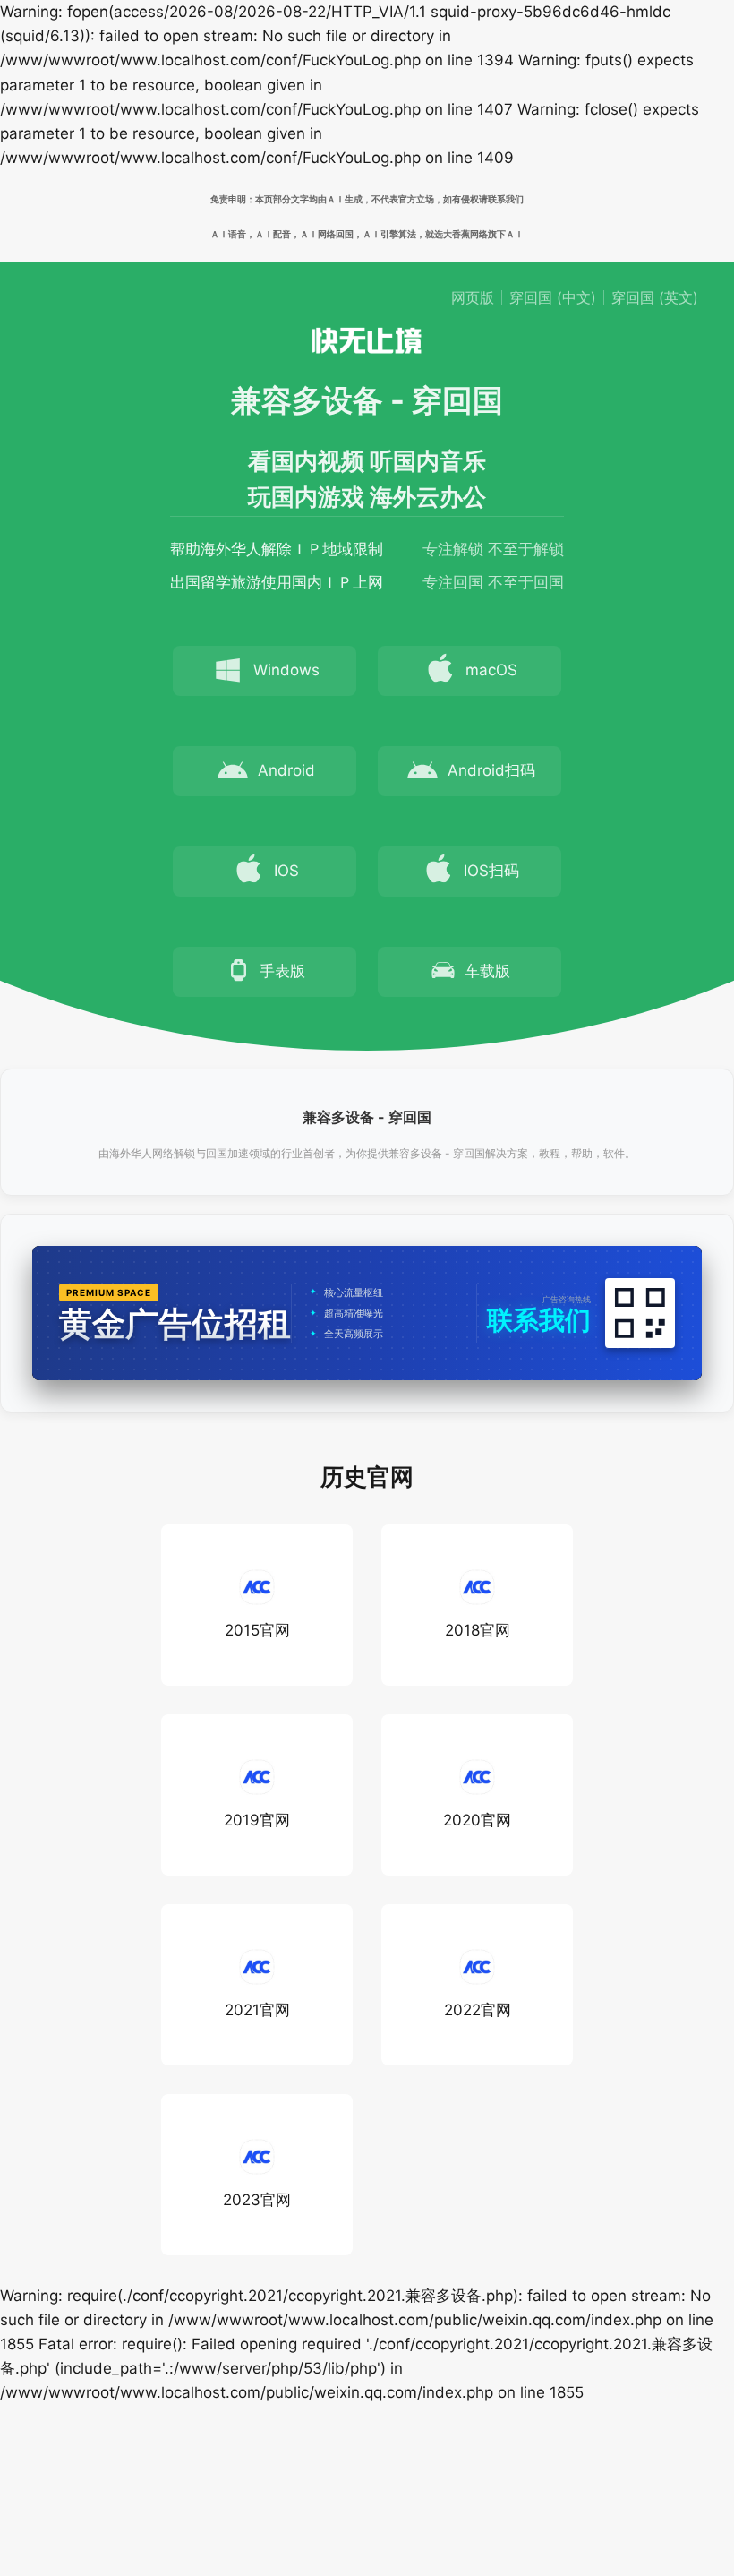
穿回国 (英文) (655, 297)
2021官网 (257, 2010)
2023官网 (257, 2200)
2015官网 (257, 1630)
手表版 (282, 971)
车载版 (487, 971)
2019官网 (257, 1820)
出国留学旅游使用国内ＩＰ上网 (277, 582)
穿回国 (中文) (553, 297)
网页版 (473, 297)
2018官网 (478, 1630)
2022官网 (478, 2010)
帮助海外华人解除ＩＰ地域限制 (277, 549)
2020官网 (477, 1820)
